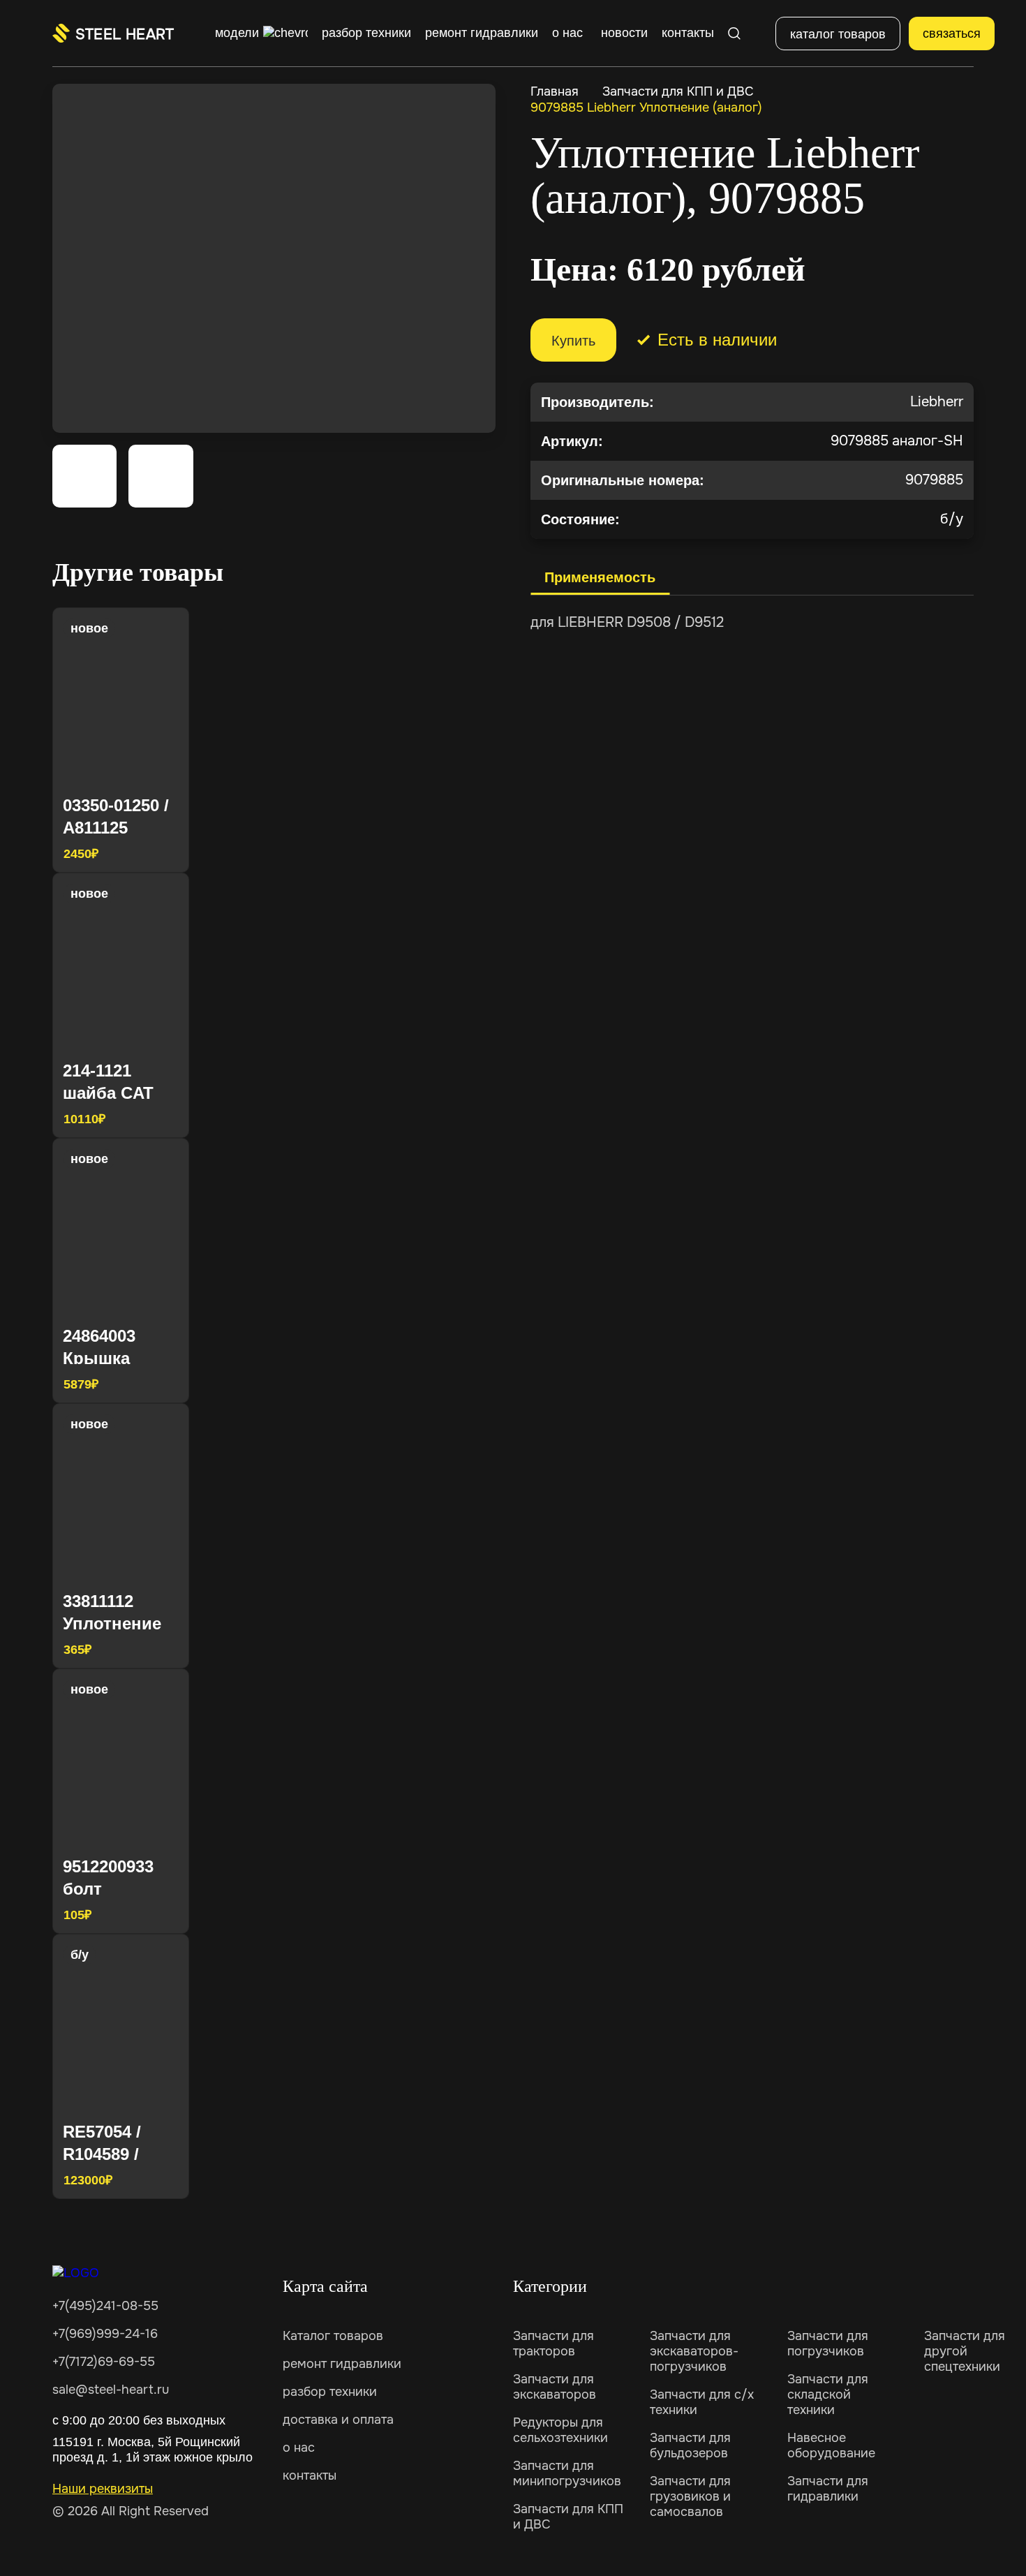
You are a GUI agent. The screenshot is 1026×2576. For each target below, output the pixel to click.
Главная (555, 91)
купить (153, 852)
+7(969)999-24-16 (105, 2334)
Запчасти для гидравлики (828, 2489)
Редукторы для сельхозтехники (560, 2430)
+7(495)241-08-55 (105, 2306)
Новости (624, 33)
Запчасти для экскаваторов (555, 2387)
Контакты (688, 33)
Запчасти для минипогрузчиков (567, 2473)
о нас (299, 2448)
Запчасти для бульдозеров (690, 2445)
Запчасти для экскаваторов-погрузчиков (694, 2351)
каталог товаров (838, 34)
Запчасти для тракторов (553, 2344)
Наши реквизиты (103, 2489)
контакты (310, 2475)
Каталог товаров (333, 2336)
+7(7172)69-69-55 (104, 2362)
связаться (952, 34)
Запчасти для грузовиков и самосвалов (690, 2496)
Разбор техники (366, 33)
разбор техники (330, 2392)
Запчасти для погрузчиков (828, 2344)
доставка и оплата (338, 2420)
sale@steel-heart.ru (111, 2390)
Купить (573, 341)
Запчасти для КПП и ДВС (678, 91)
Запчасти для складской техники (828, 2394)
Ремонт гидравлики (482, 33)
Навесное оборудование (831, 2445)
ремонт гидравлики (342, 2364)
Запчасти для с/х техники (702, 2402)
